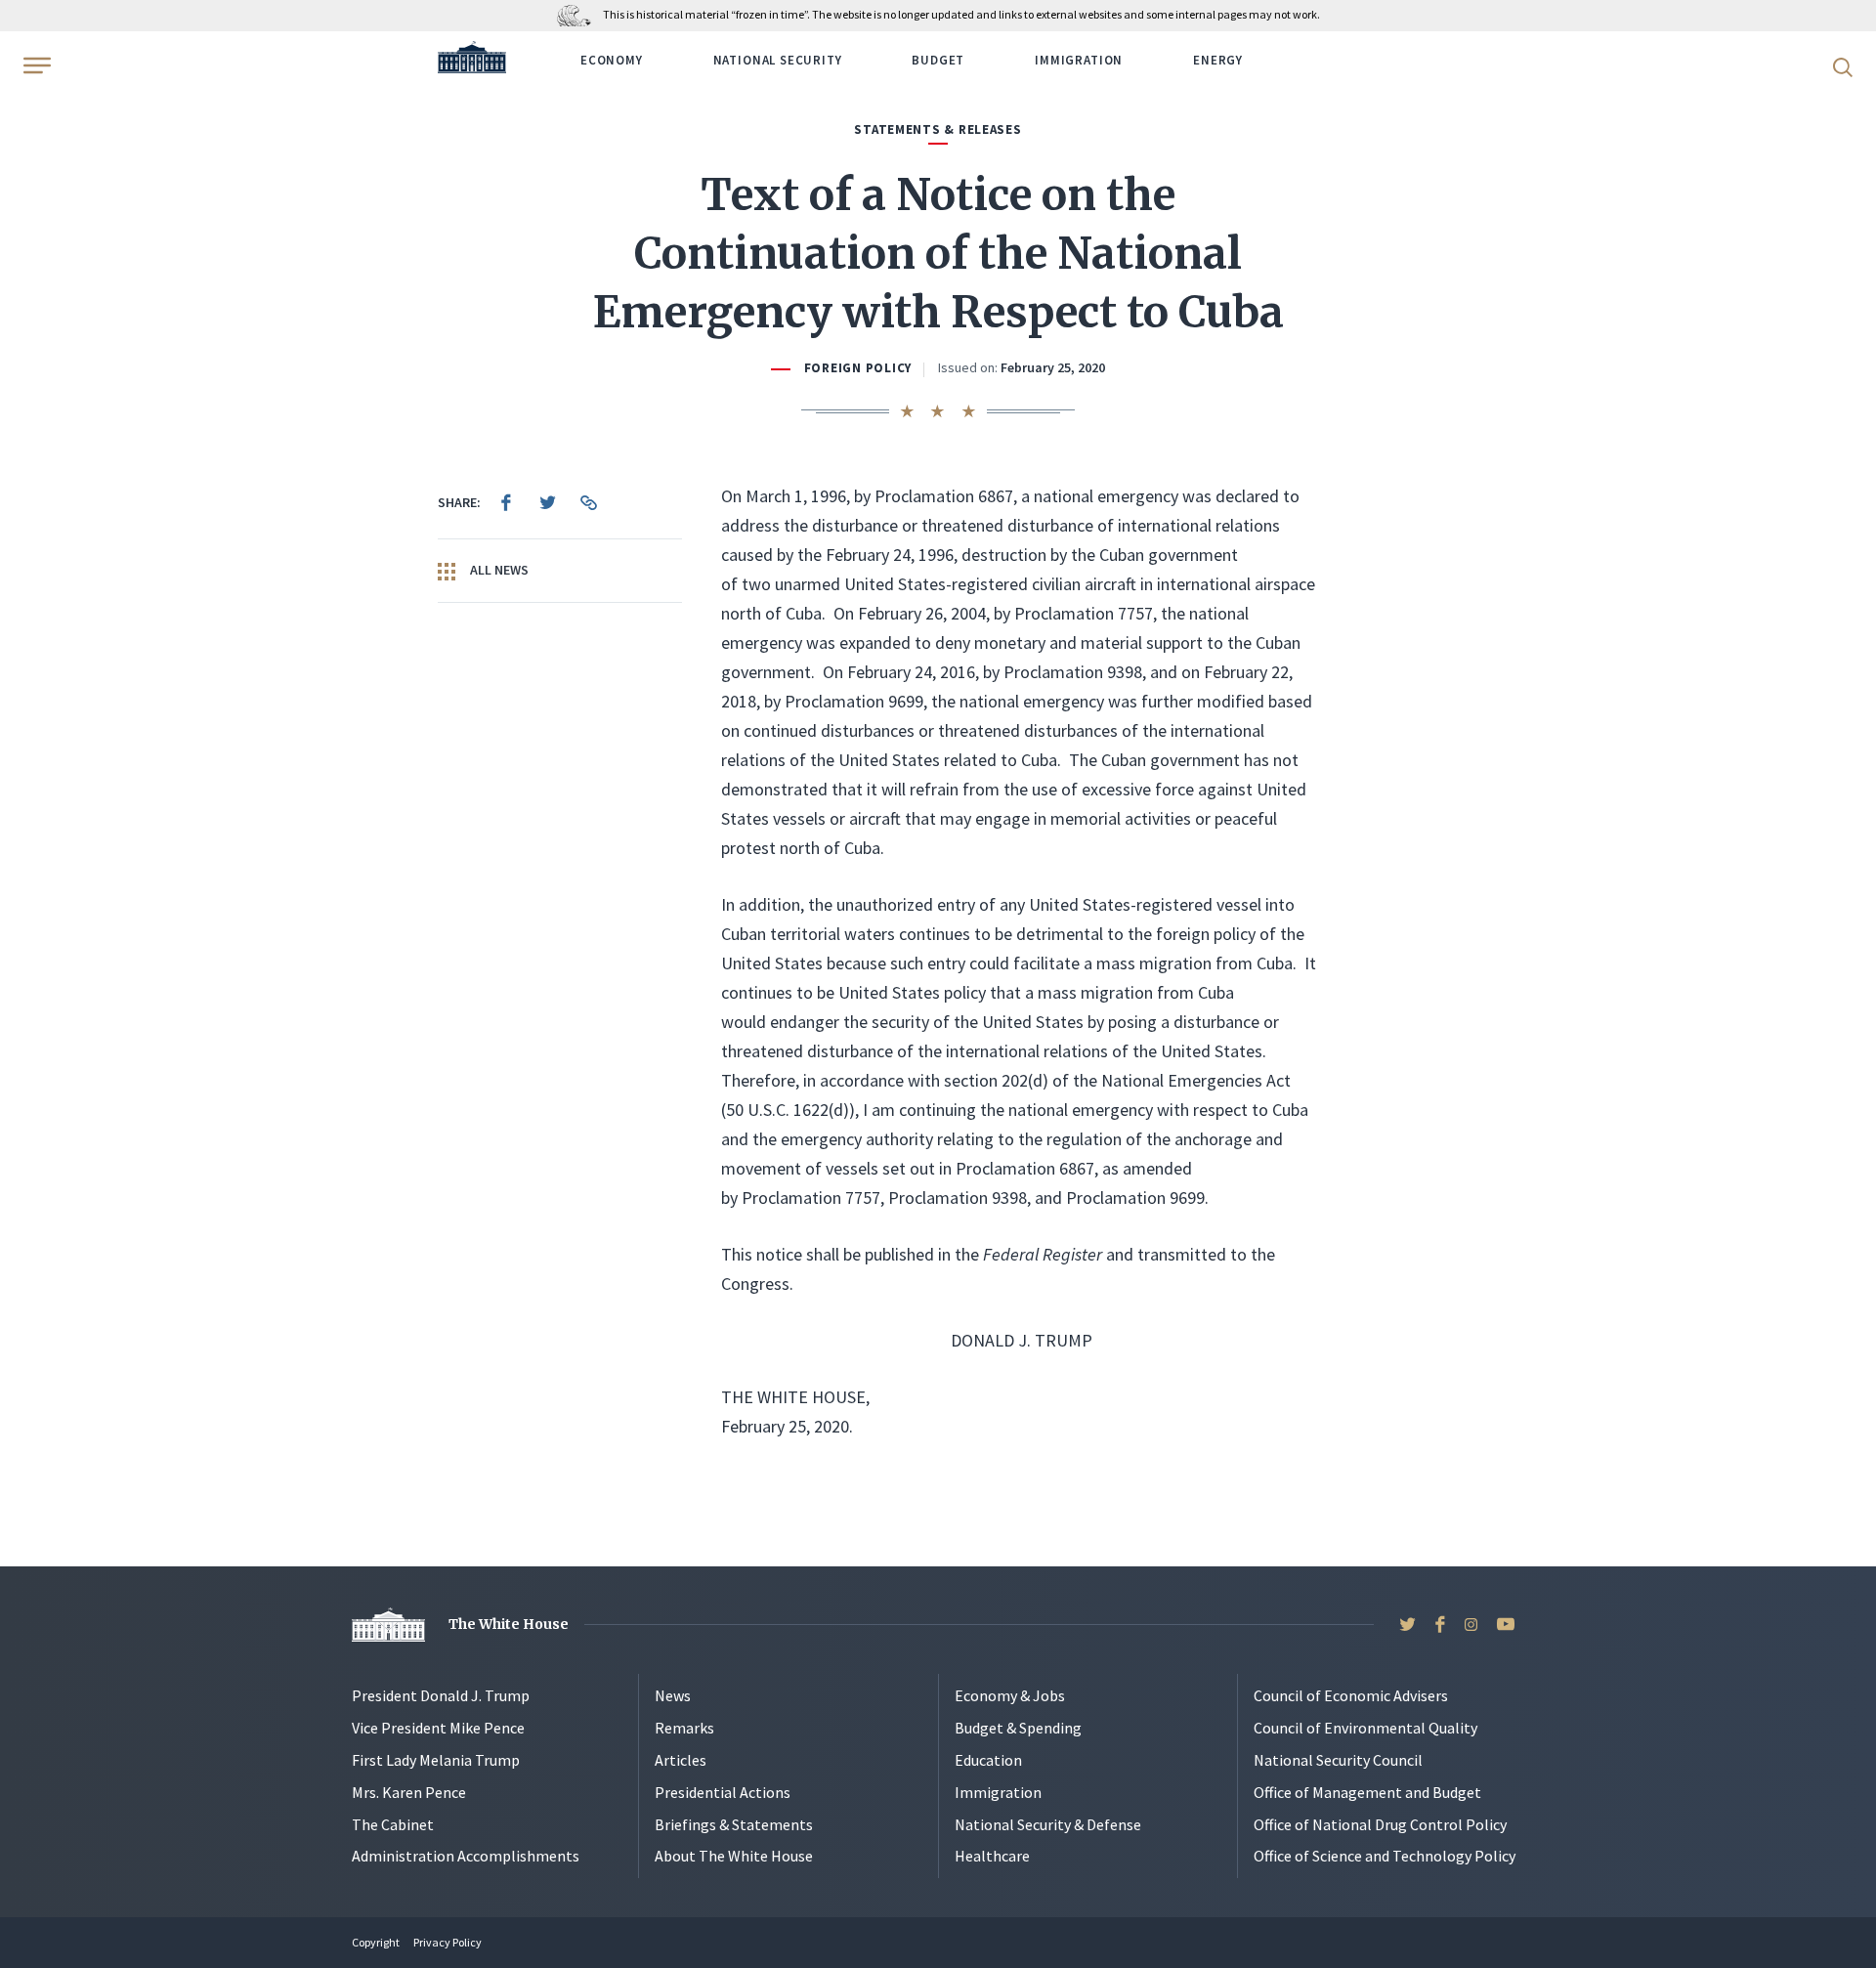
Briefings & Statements (734, 1824)
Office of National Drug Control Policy (1380, 1824)
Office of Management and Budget (1367, 1792)
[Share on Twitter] (547, 502)
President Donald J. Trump (441, 1695)
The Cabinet (393, 1824)
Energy (1218, 60)
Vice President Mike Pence (438, 1728)
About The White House (734, 1856)
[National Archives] (579, 14)
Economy (612, 60)
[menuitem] (506, 502)
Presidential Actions (723, 1792)
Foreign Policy (858, 368)
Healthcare (992, 1856)
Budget (938, 60)
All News (498, 570)
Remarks (684, 1728)
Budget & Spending (1018, 1728)
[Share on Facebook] (506, 502)
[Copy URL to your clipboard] (588, 502)
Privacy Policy (448, 1942)
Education (988, 1760)
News (673, 1695)
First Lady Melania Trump (436, 1760)
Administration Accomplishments (466, 1856)
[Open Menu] (35, 65)
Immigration (1079, 60)
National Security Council (1338, 1760)
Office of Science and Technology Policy (1385, 1856)
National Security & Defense (1048, 1824)
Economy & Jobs (1010, 1695)
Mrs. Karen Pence (409, 1792)
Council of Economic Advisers (1351, 1695)
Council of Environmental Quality (1365, 1728)
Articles (681, 1760)
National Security (778, 60)
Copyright (376, 1942)
